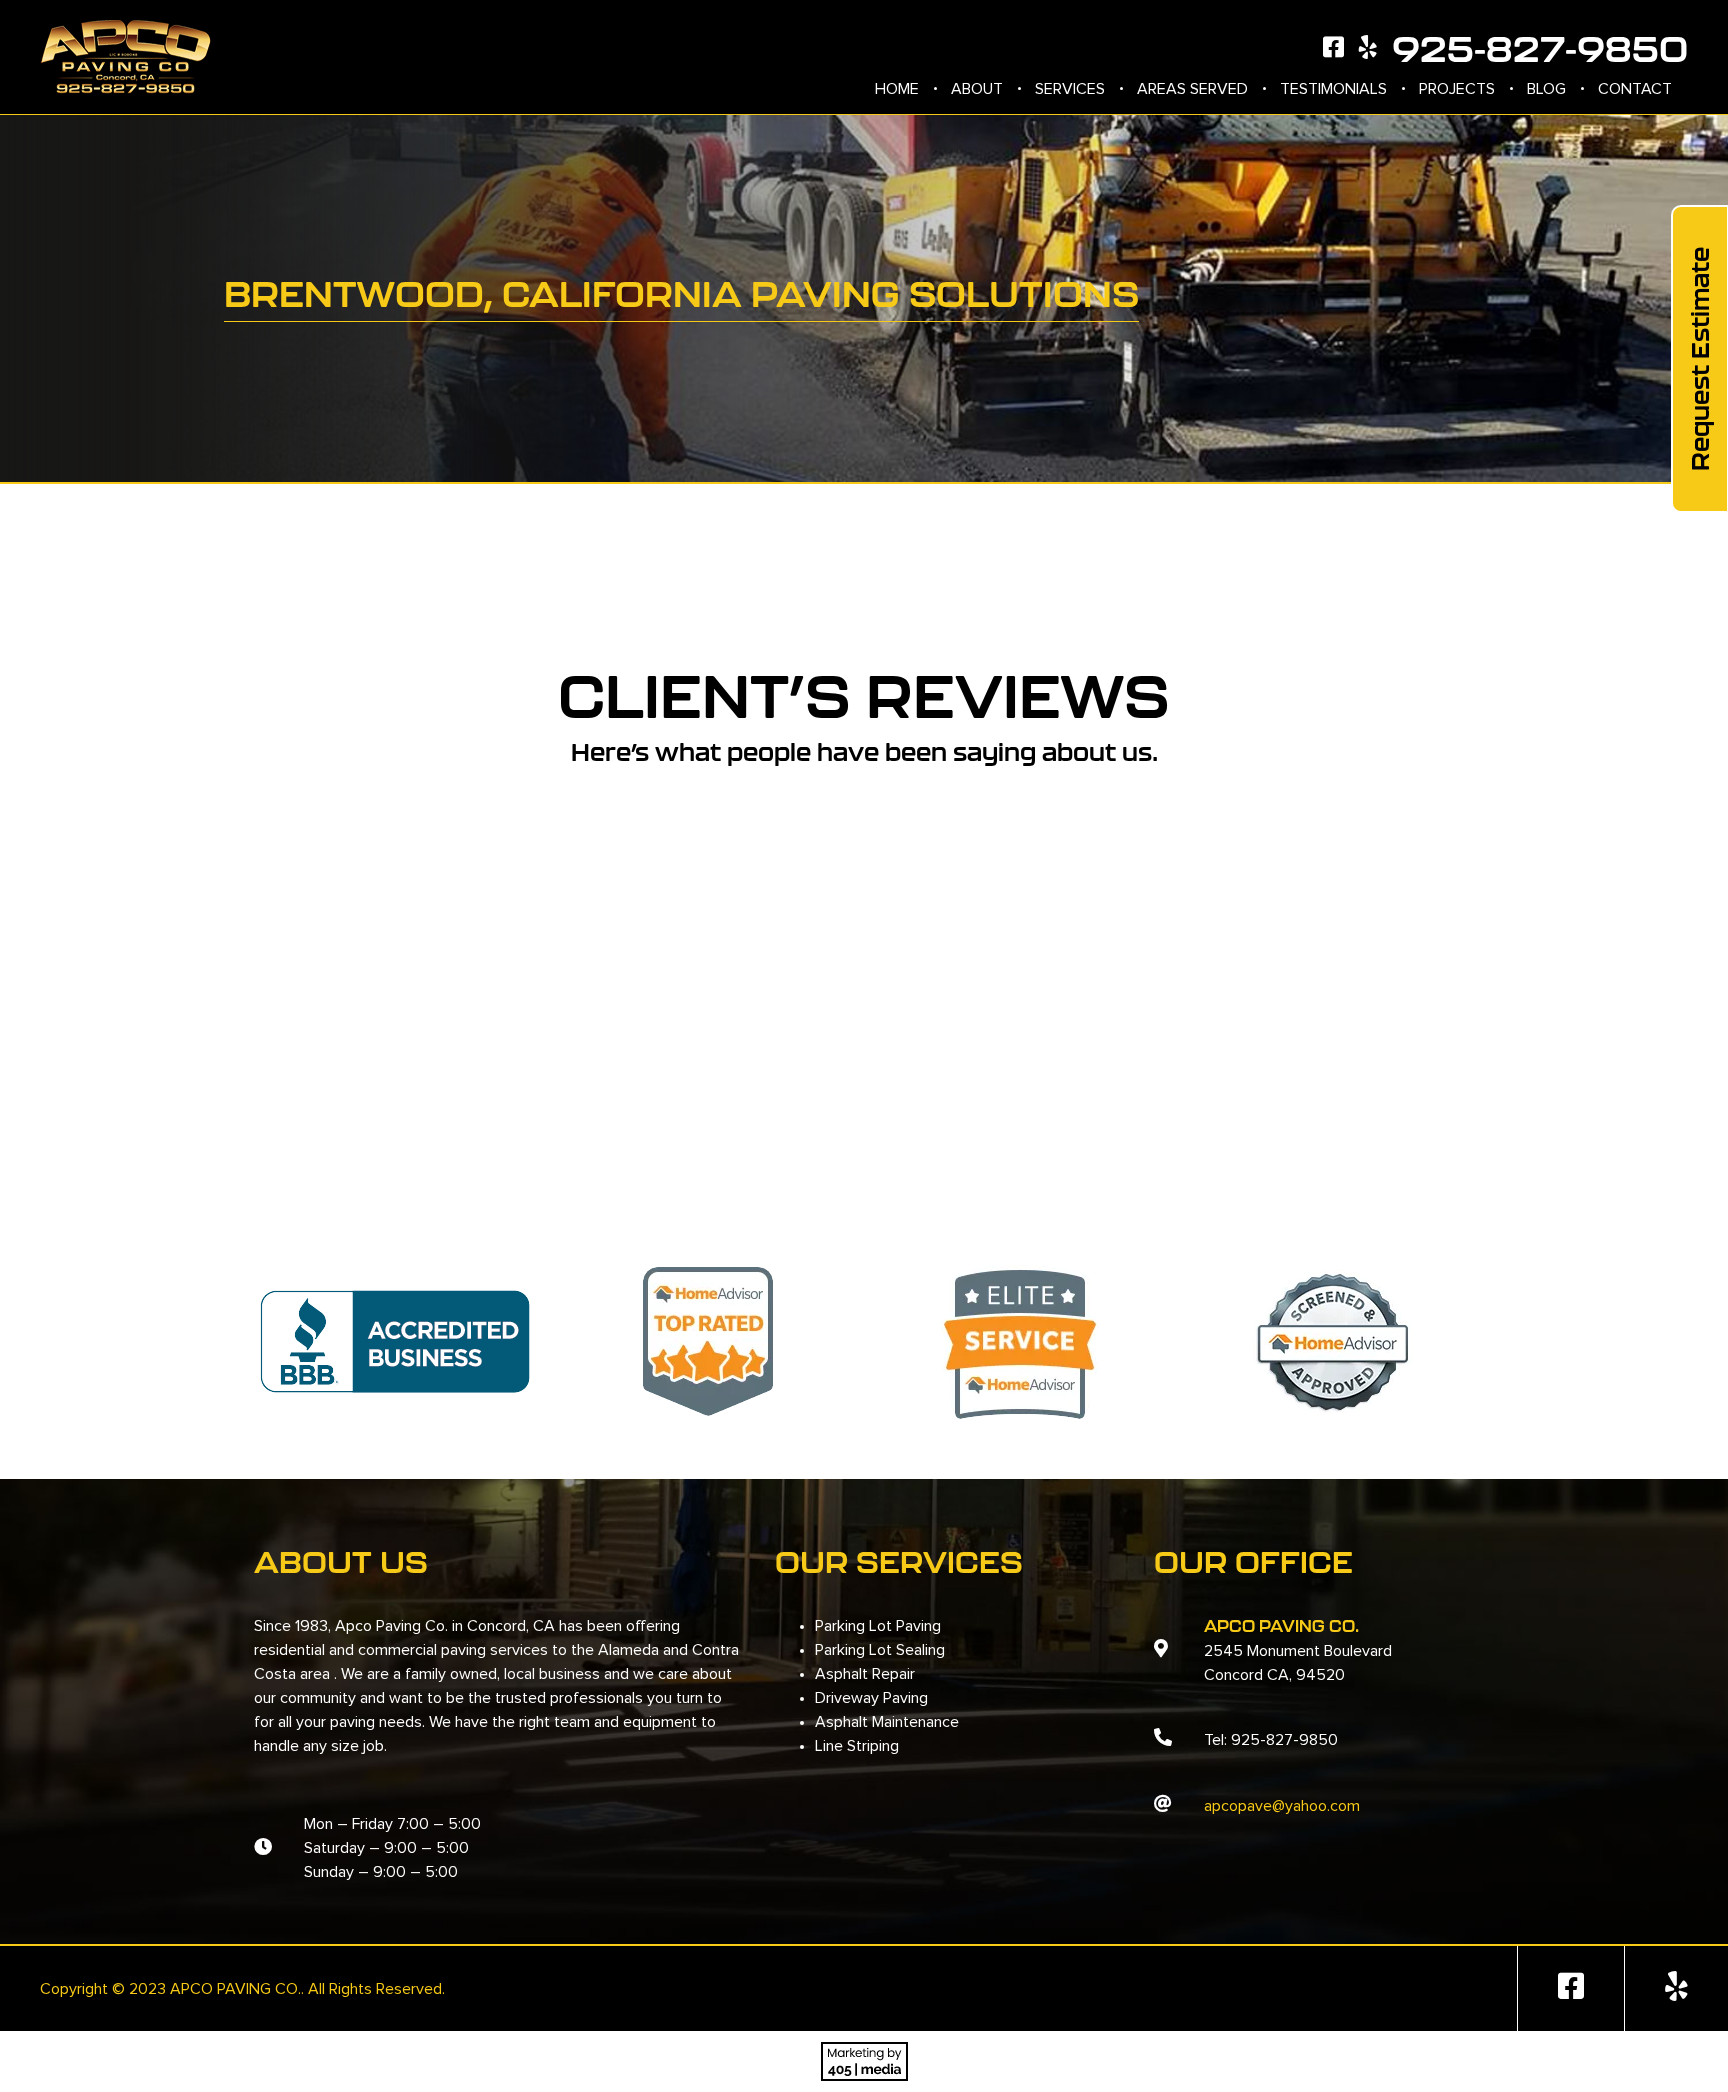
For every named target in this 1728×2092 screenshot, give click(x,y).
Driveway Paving (871, 1698)
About (977, 89)
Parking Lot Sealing (880, 1650)
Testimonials (1333, 89)
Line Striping (857, 1746)
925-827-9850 (1540, 48)
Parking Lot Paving (878, 1626)
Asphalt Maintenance (887, 1722)
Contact (1635, 89)
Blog (1546, 89)
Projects (1457, 89)
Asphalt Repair (865, 1674)
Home (897, 89)
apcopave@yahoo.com (1282, 1806)
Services (1070, 89)
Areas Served (1192, 89)
